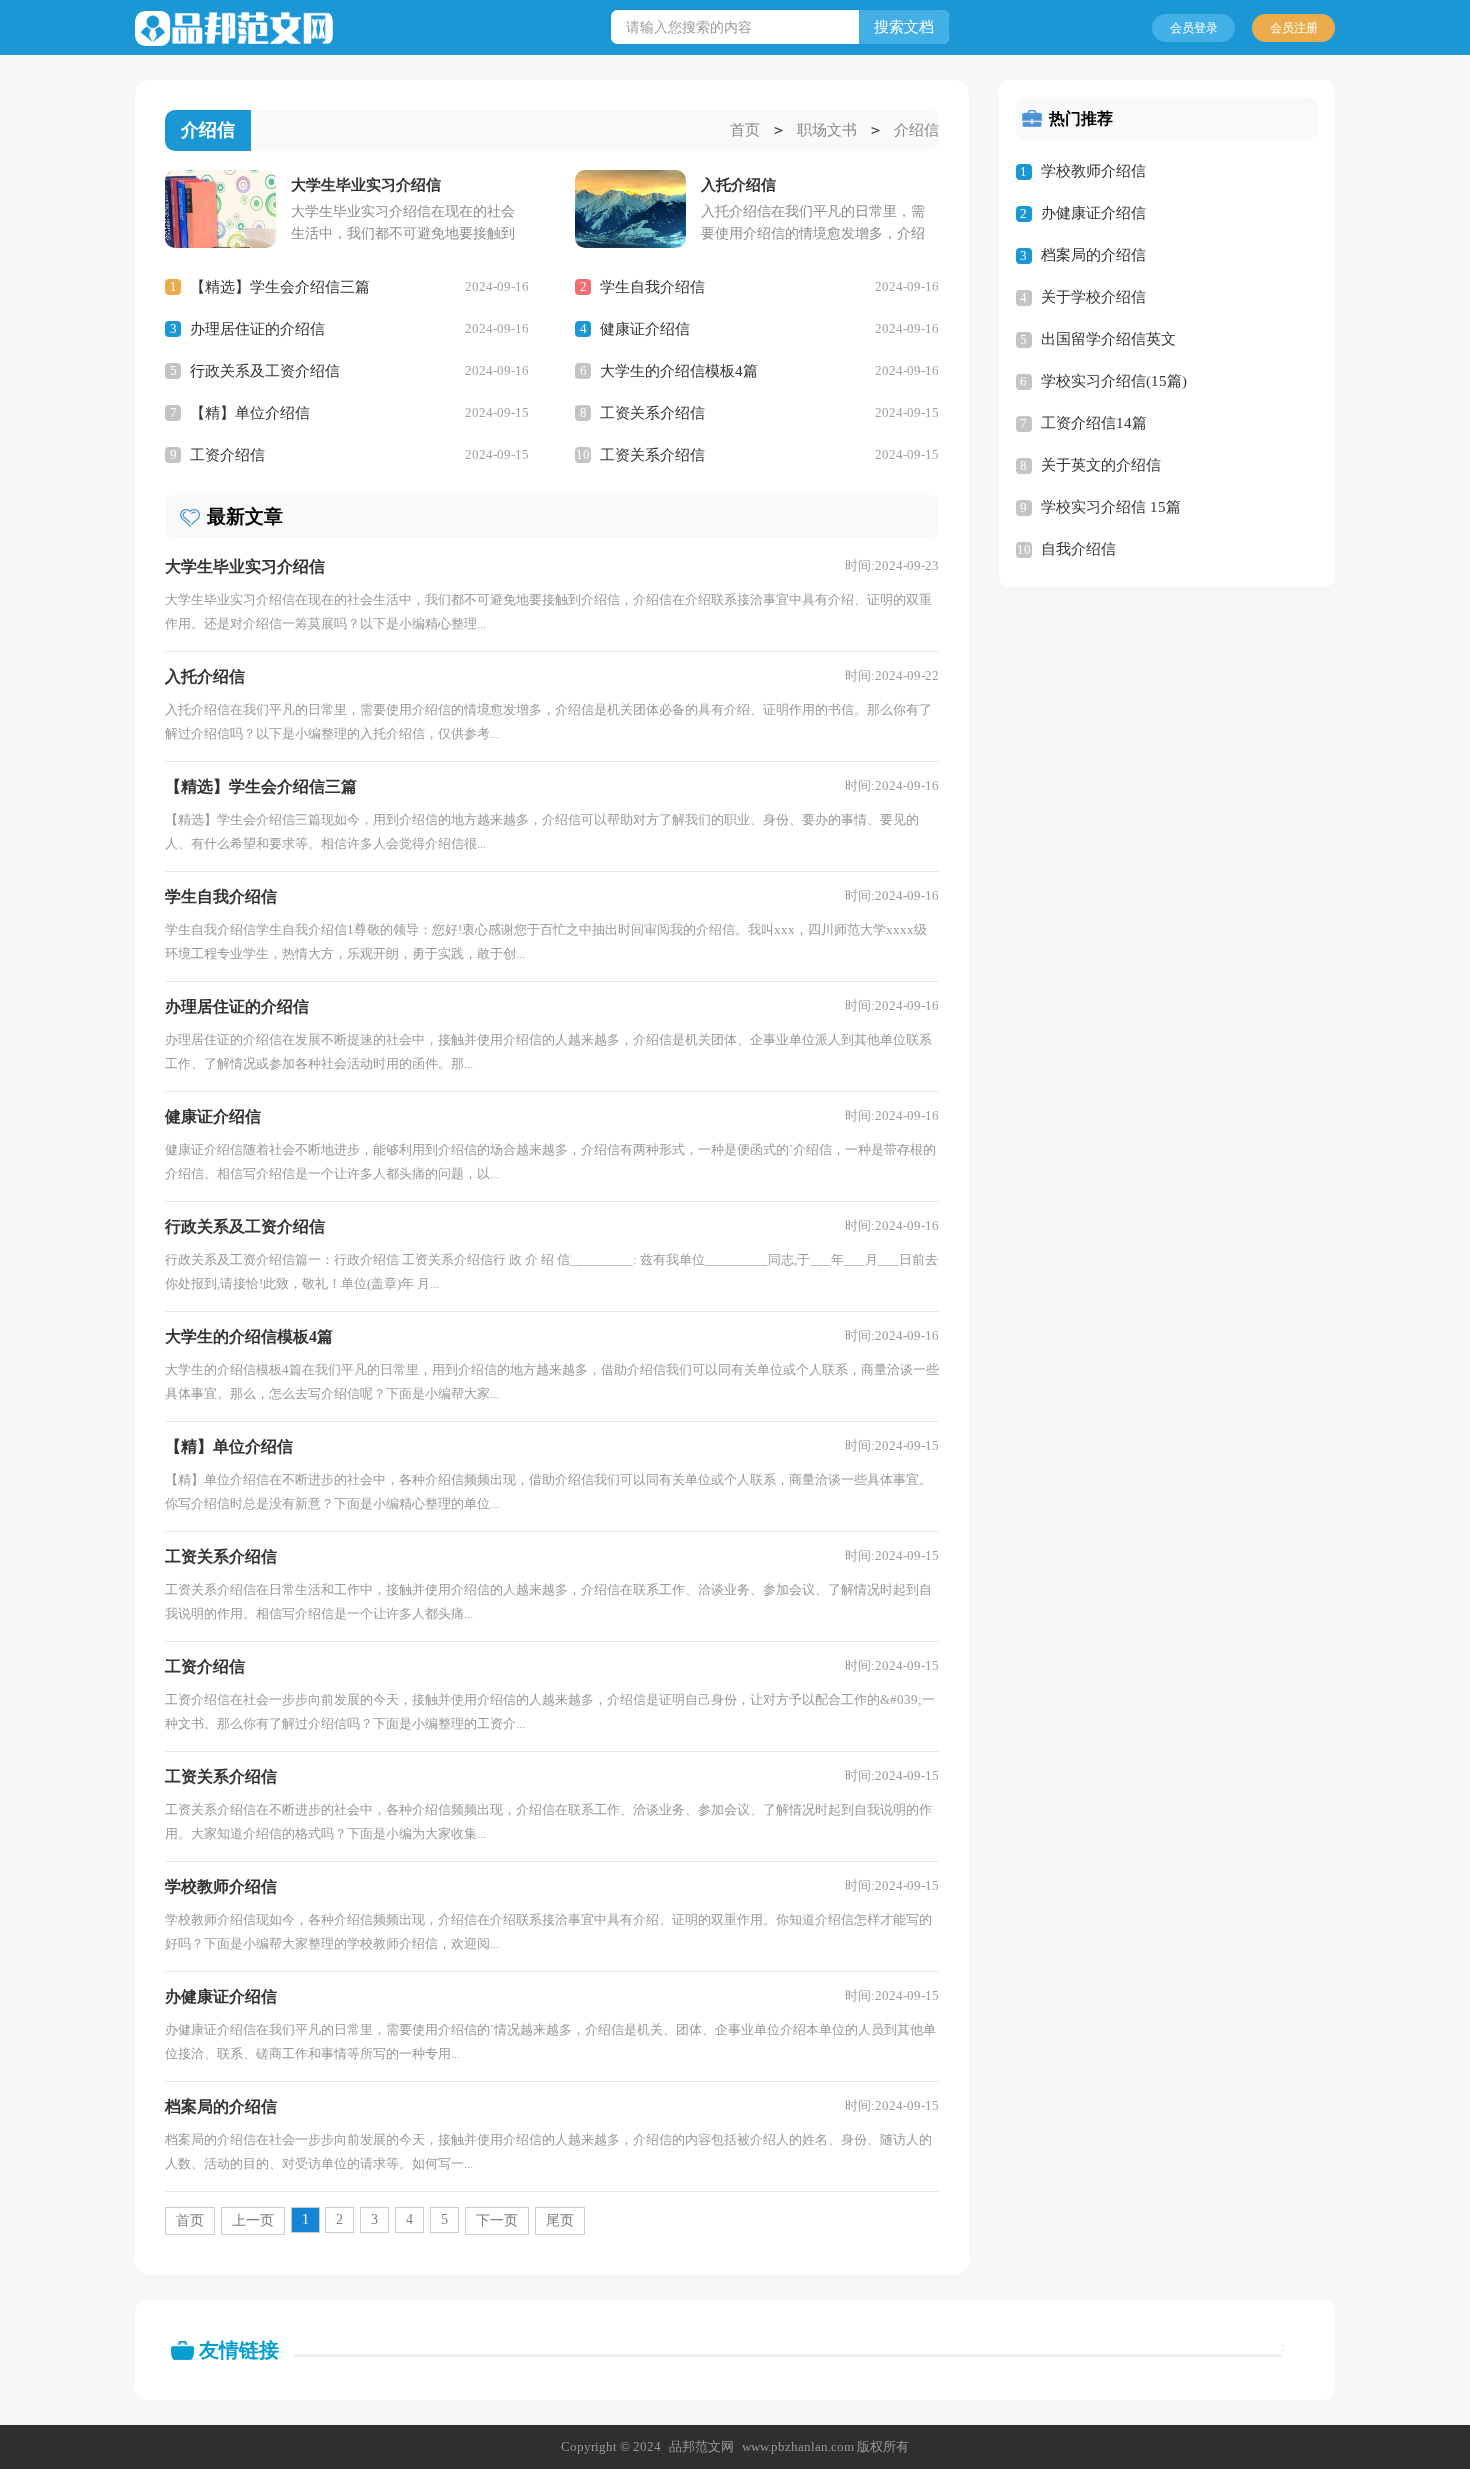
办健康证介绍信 (1093, 213)
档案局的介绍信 (1093, 255)
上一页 (253, 2220)
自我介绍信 (1078, 549)
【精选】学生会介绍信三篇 (280, 287)
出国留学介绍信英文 (1108, 339)
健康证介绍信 (645, 329)
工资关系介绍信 (652, 413)
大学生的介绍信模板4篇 (679, 371)
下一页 (497, 2220)
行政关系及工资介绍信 (265, 371)
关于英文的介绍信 (1101, 465)
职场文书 (827, 130)
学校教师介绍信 (1093, 171)
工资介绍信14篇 (1094, 423)
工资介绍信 (227, 455)
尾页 (560, 2220)
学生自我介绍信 (652, 287)
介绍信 (916, 130)
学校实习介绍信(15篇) (1114, 381)
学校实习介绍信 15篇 (1111, 507)
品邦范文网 (701, 2446)
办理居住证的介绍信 (257, 329)
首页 (745, 130)
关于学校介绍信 (1093, 297)
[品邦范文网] (234, 28)
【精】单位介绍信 (250, 413)
